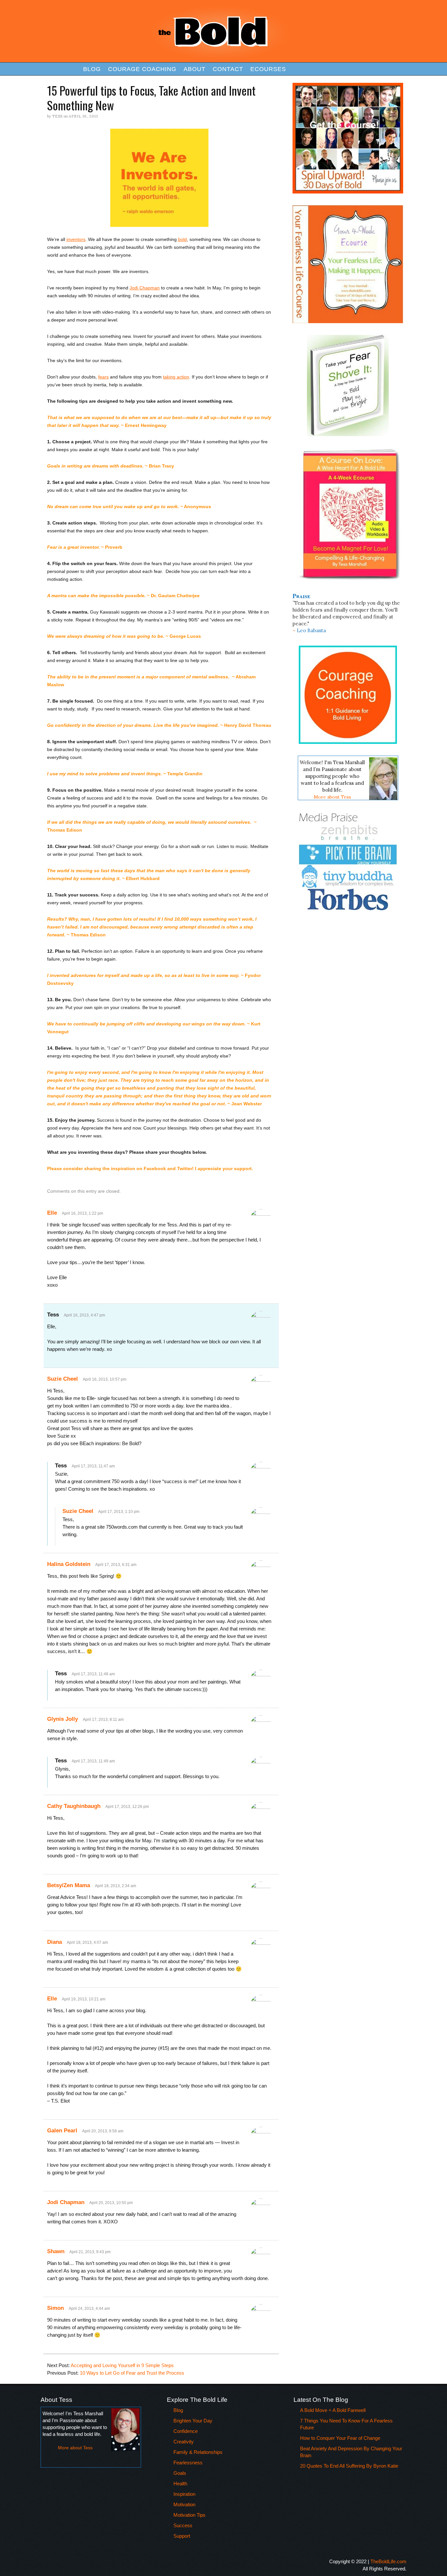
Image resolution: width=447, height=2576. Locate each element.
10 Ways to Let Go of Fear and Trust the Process (132, 2373)
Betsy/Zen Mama (69, 1885)
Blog (92, 69)
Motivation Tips (189, 2515)
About (195, 69)
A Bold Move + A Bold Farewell (333, 2410)
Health (180, 2484)
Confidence (186, 2431)
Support (182, 2536)
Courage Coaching (142, 69)
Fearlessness (188, 2463)
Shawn (56, 2251)
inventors (76, 239)
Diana (54, 1942)
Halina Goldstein (69, 1564)
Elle (52, 1213)
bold (182, 239)
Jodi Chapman (145, 288)
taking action (176, 377)
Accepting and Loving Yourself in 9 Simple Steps (122, 2365)
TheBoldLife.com (388, 2561)
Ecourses (268, 69)
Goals (180, 2473)
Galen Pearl (62, 2131)
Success (183, 2525)
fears (103, 377)
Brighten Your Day (193, 2421)
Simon (55, 2308)
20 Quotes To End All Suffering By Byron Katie (349, 2466)
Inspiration (184, 2494)
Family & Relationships (198, 2452)
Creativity (184, 2442)
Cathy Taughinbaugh (74, 1806)
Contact (228, 69)
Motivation (184, 2504)
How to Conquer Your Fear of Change (340, 2438)
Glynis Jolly (63, 1719)
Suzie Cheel (63, 1379)
